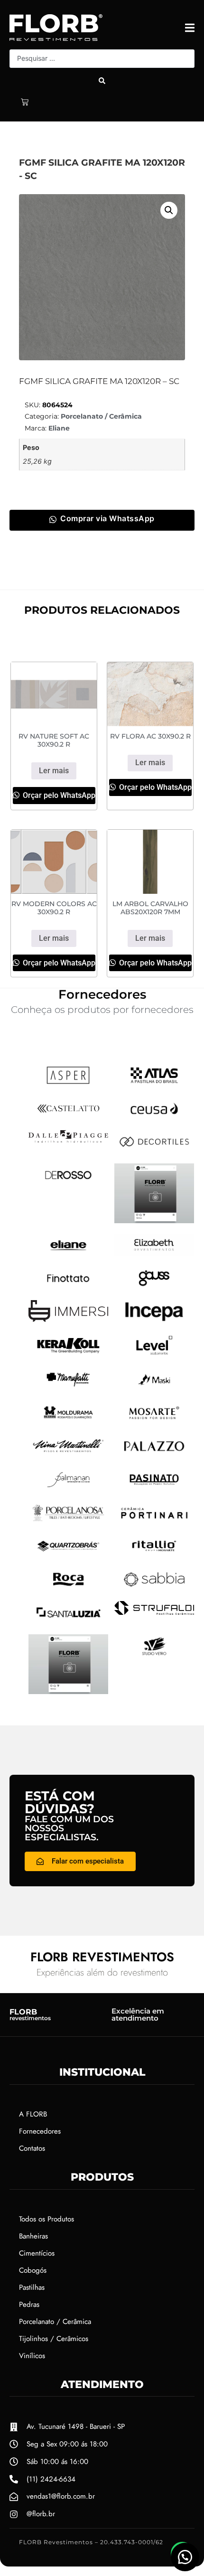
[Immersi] (68, 1319)
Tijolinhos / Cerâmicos (54, 2339)
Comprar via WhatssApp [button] (107, 518)
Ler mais (54, 771)
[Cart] (25, 102)
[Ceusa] (154, 1117)
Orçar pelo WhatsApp (58, 795)
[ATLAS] (154, 1084)
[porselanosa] (68, 1521)
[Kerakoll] (68, 1355)
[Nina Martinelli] (68, 1454)
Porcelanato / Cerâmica (101, 416)
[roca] (68, 1588)
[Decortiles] (154, 1150)
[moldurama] (68, 1421)
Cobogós (33, 2270)
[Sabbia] (154, 1588)
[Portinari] (154, 1521)
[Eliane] (68, 1254)
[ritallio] (154, 1555)
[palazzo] (154, 1455)
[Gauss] (154, 1287)
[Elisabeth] (154, 1254)
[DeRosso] (68, 1183)
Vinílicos (32, 2356)
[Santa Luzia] (68, 1621)
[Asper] (68, 1084)
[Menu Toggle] (190, 28)
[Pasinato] (154, 1488)
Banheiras (33, 2236)
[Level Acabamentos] (154, 1354)
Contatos (32, 2148)
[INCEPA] (154, 1321)
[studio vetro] (68, 1691)
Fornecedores (40, 2131)
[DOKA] (154, 1220)
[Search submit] (102, 81)
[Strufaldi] (154, 1612)
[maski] (154, 1388)
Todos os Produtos (46, 2219)
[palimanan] (68, 1488)
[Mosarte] (154, 1421)
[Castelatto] (68, 1117)
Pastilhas (32, 2287)
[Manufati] (68, 1388)
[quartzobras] (68, 1555)
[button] (169, 210)
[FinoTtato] (68, 1287)
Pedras (29, 2304)
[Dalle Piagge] (68, 1140)
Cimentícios (37, 2253)
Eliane (59, 428)
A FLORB (33, 2114)
